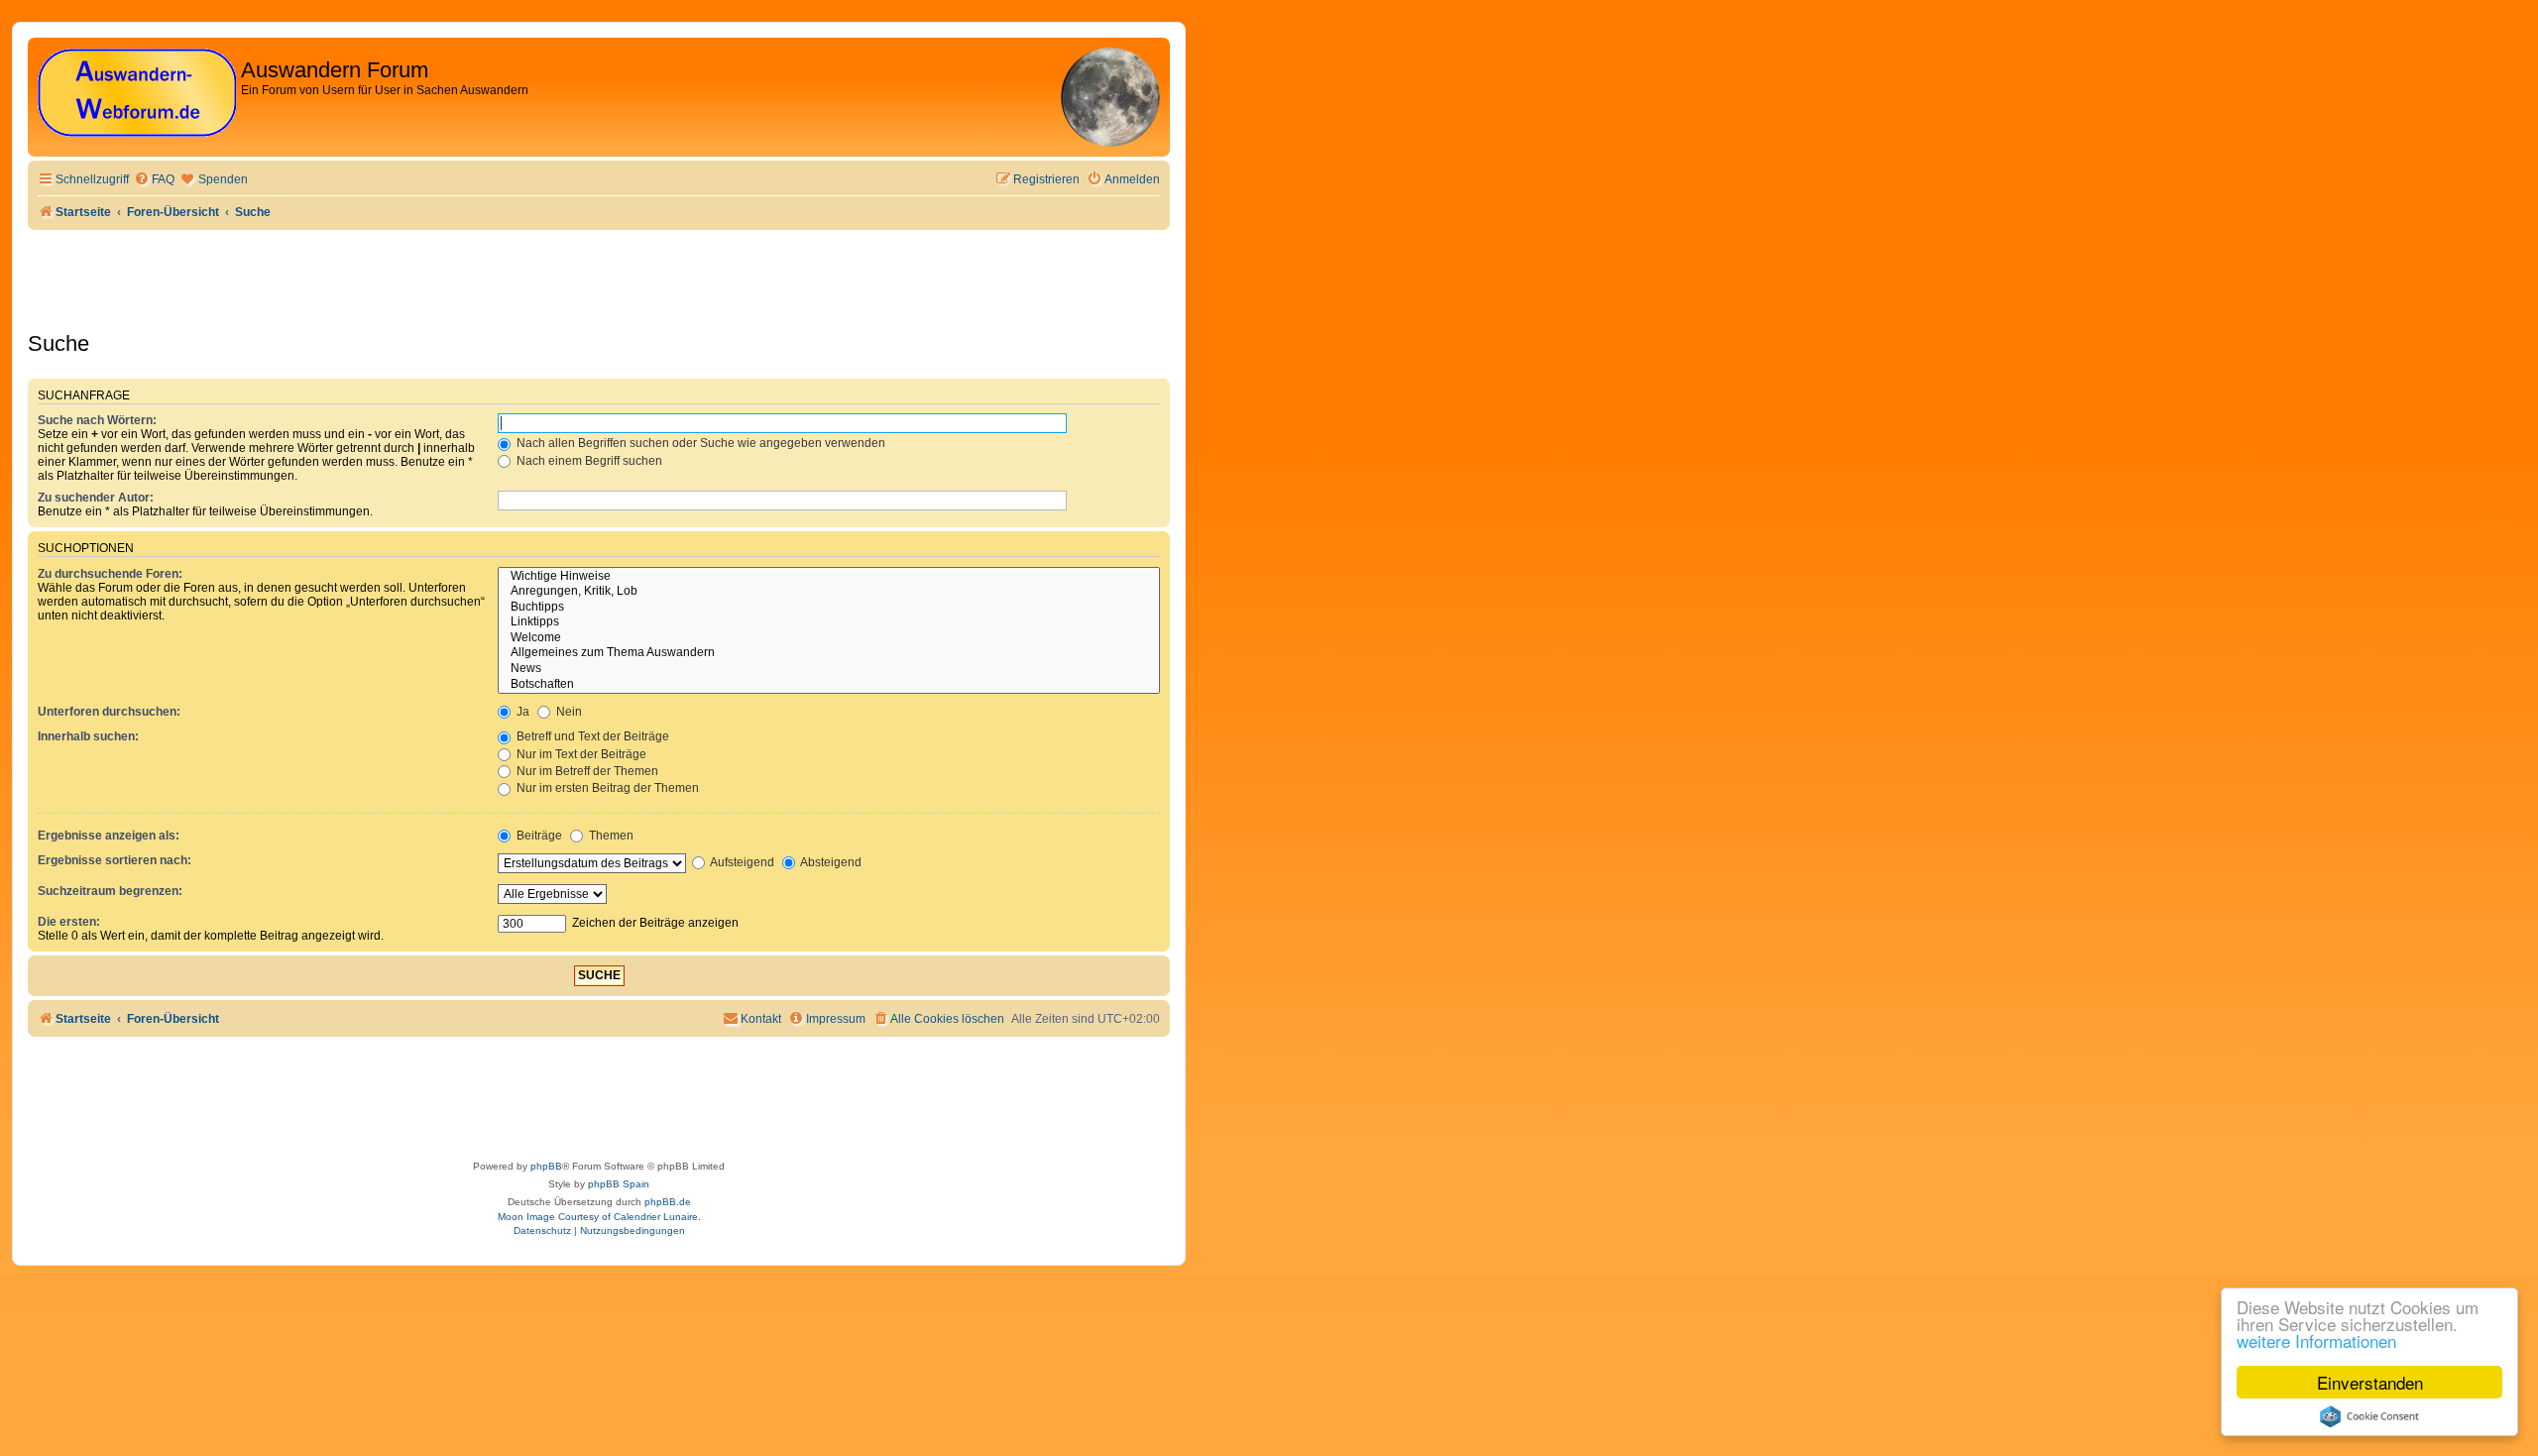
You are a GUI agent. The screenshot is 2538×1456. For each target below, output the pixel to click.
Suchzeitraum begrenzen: (110, 891)
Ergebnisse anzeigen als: (109, 836)
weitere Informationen (2316, 1341)
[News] (829, 669)
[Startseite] (137, 94)
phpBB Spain (619, 1184)
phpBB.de (668, 1202)
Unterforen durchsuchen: (109, 712)
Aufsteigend (741, 862)
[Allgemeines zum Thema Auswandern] (829, 653)
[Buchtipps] (829, 608)
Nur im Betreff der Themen (586, 771)
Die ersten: (69, 922)
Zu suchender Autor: (96, 498)
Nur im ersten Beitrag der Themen (606, 788)
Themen (610, 836)
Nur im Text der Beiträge (580, 754)
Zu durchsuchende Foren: (110, 574)
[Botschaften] (829, 685)
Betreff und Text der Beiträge (591, 736)
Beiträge (538, 836)
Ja (521, 712)
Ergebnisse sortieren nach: (115, 860)
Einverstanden (2370, 1382)
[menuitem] (154, 180)
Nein (568, 712)
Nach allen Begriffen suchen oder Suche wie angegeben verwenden (699, 443)
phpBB (546, 1166)
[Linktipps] (829, 622)
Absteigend (830, 862)
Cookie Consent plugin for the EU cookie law (2369, 1416)
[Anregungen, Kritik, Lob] (829, 592)
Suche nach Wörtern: (97, 420)
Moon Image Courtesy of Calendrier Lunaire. (599, 1217)
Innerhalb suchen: (88, 736)
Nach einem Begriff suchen (588, 461)
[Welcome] (829, 638)
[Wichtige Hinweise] (829, 577)
